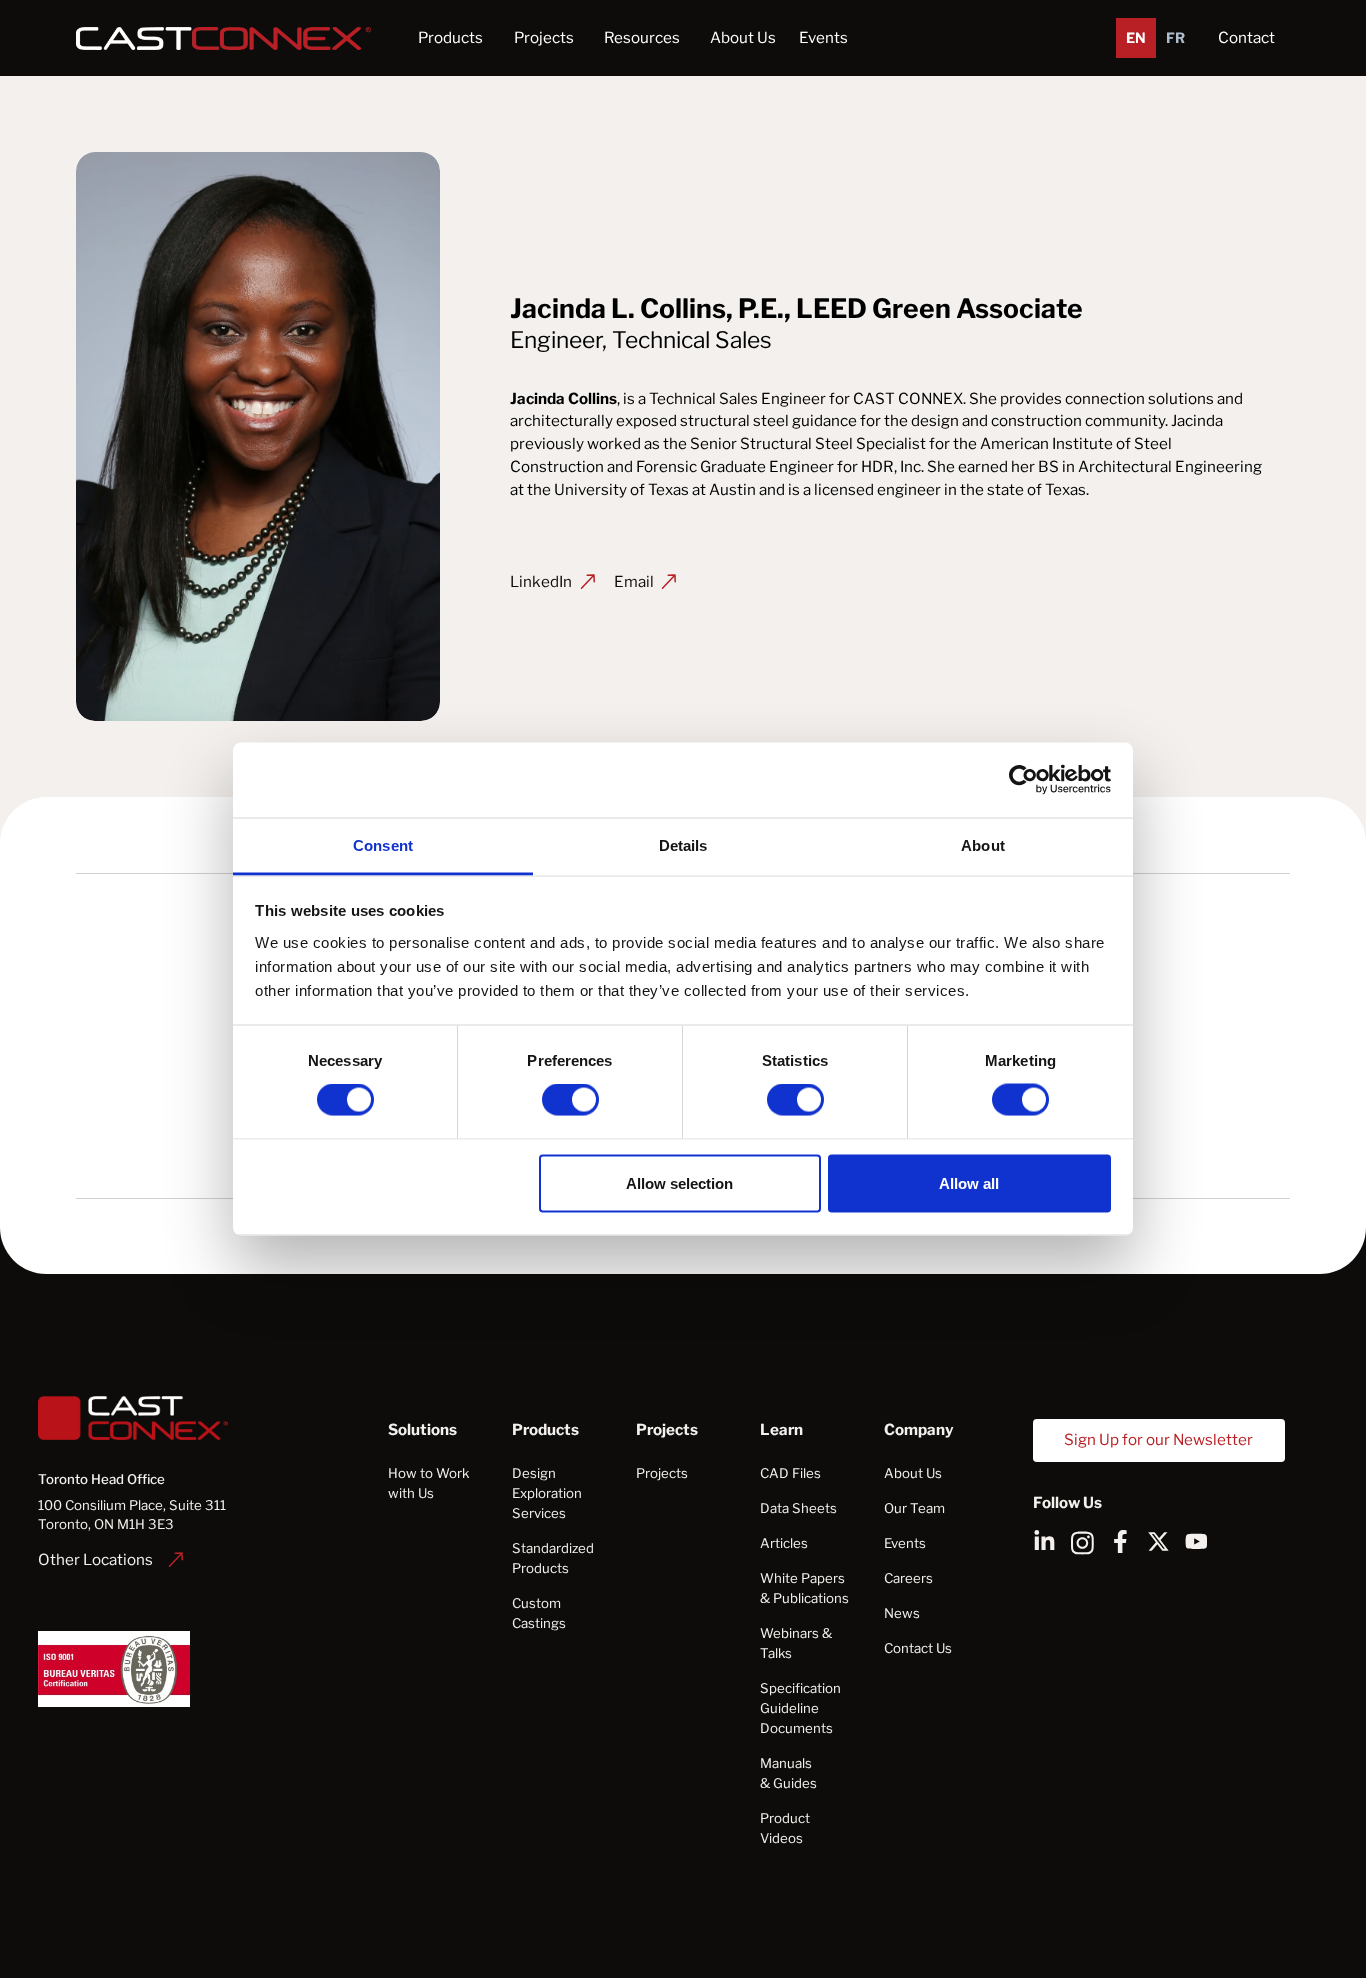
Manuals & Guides (788, 1773)
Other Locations (95, 1560)
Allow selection (679, 1182)
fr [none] (1175, 37)
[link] (110, 1560)
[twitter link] (1158, 1541)
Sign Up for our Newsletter (1158, 1439)
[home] (228, 37)
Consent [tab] (383, 844)
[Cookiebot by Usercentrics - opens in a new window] (1023, 780)
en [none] (1136, 37)
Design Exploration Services (547, 1493)
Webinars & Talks (796, 1643)
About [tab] (983, 844)
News (902, 1613)
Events (823, 37)
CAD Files (790, 1473)
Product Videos (785, 1828)
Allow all (969, 1182)
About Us (913, 1473)
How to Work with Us (428, 1483)
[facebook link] (1120, 1541)
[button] (450, 38)
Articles (784, 1543)
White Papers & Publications (804, 1588)
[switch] (570, 1100)
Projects (662, 1473)
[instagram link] (1082, 1541)
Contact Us (918, 1648)
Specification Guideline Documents (800, 1708)
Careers (908, 1578)
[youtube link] (1196, 1541)
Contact (1246, 37)
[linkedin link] (1044, 1541)
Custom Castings (539, 1613)
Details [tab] (683, 844)
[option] (1175, 38)
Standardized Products (553, 1558)
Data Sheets (798, 1508)
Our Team (914, 1508)
